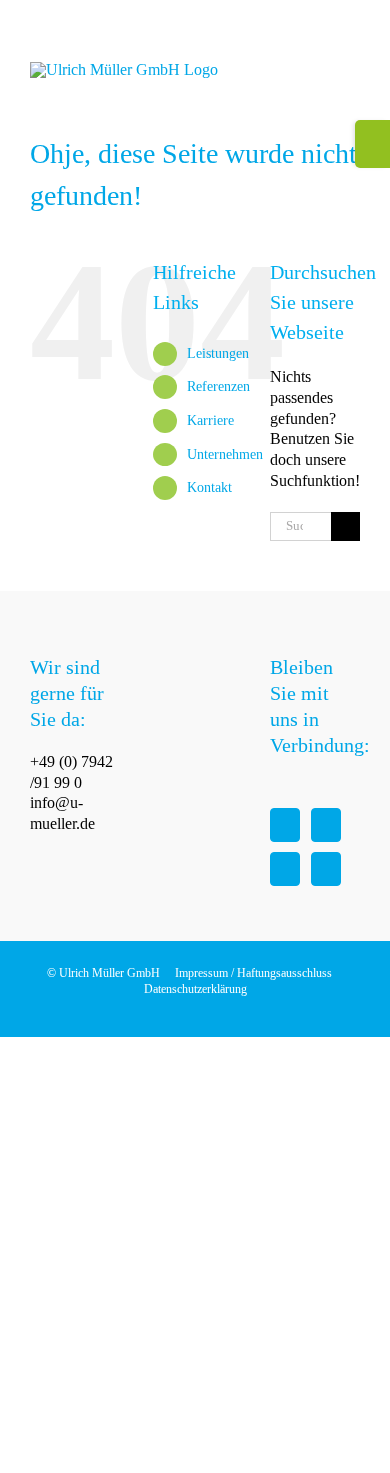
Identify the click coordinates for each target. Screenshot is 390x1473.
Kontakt (209, 487)
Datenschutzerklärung (195, 989)
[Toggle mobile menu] (352, 72)
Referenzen (218, 386)
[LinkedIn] (285, 869)
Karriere (210, 420)
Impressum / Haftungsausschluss (253, 973)
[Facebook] (285, 825)
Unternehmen (225, 454)
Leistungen (218, 353)
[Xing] (326, 869)
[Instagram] (326, 825)
